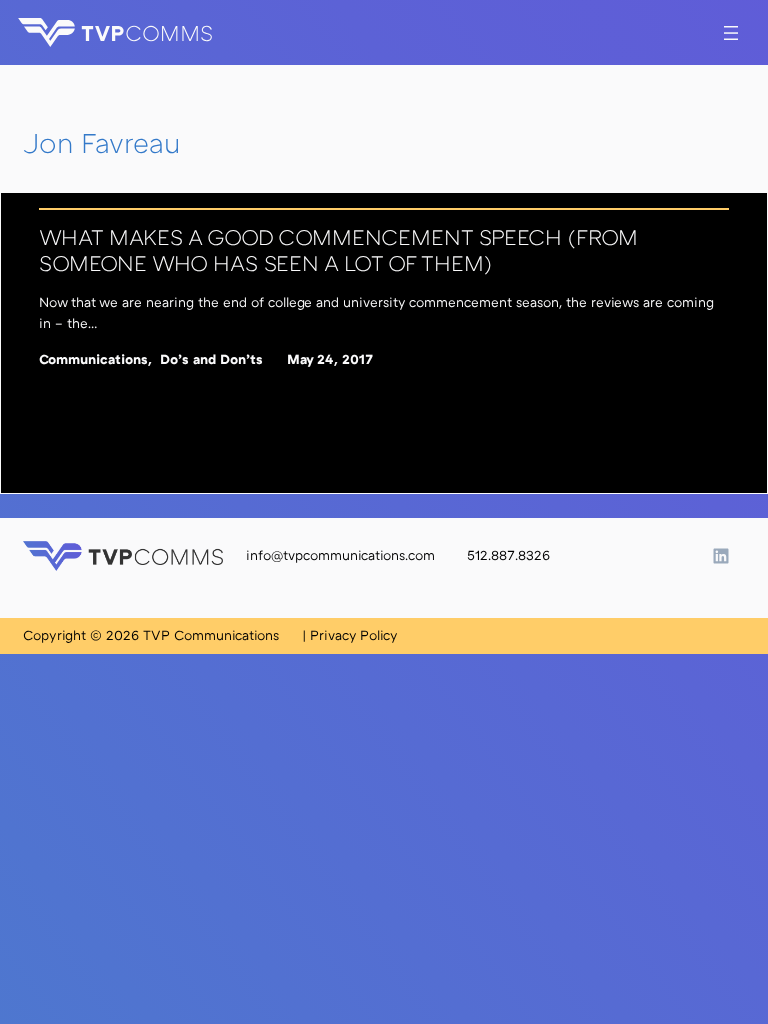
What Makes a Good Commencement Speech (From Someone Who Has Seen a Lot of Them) (338, 250)
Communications (93, 359)
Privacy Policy (354, 635)
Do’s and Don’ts (211, 359)
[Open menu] (731, 33)
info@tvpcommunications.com (340, 555)
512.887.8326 (508, 555)
